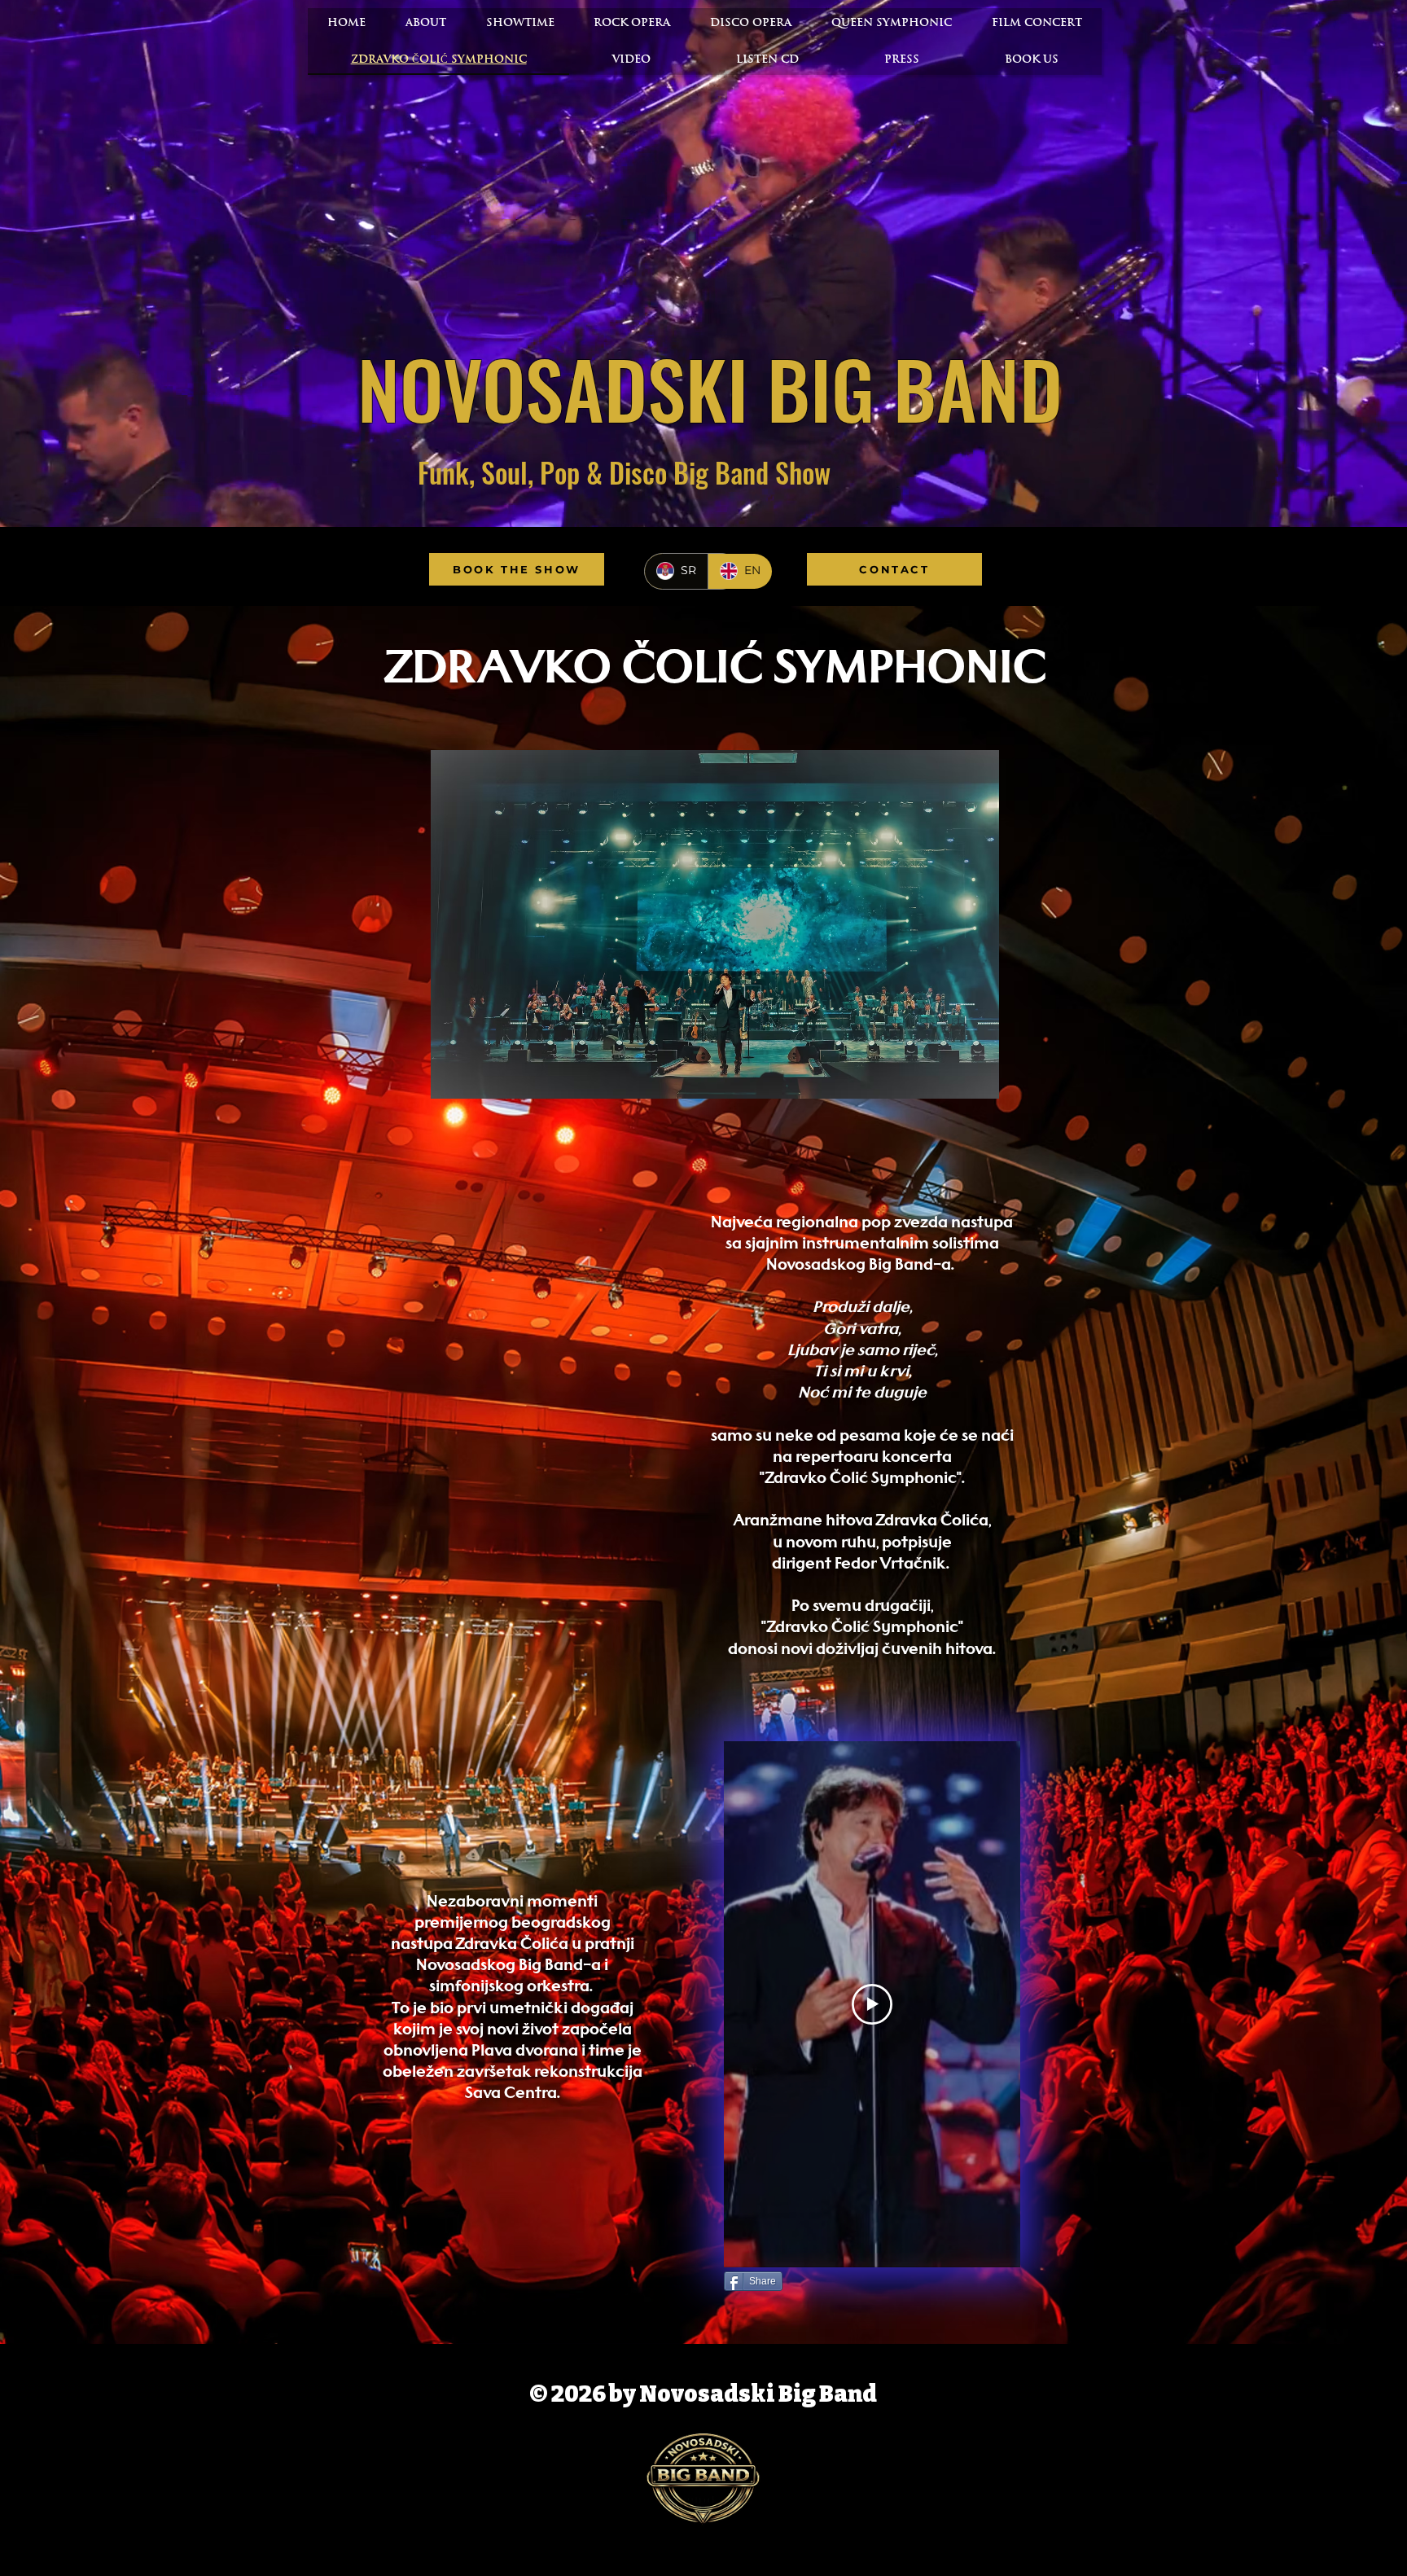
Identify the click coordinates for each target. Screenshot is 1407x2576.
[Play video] (872, 2004)
